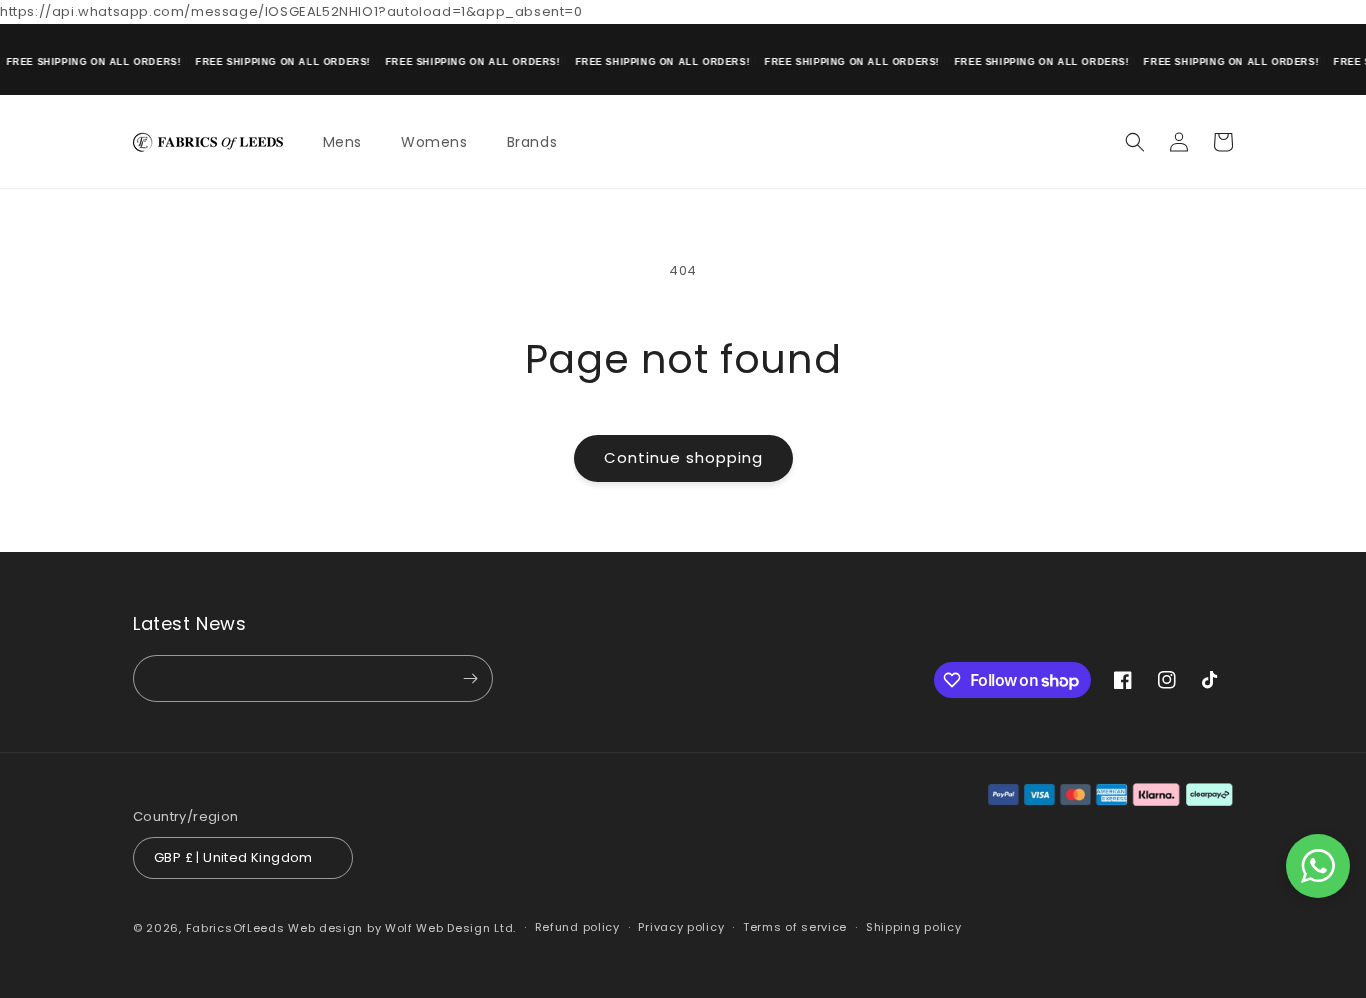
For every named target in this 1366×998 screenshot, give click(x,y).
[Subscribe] (470, 678)
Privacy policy (681, 927)
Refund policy (577, 927)
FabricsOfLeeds (235, 928)
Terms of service (795, 927)
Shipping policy (914, 927)
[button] (350, 142)
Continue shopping (683, 457)
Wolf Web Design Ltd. (450, 928)
